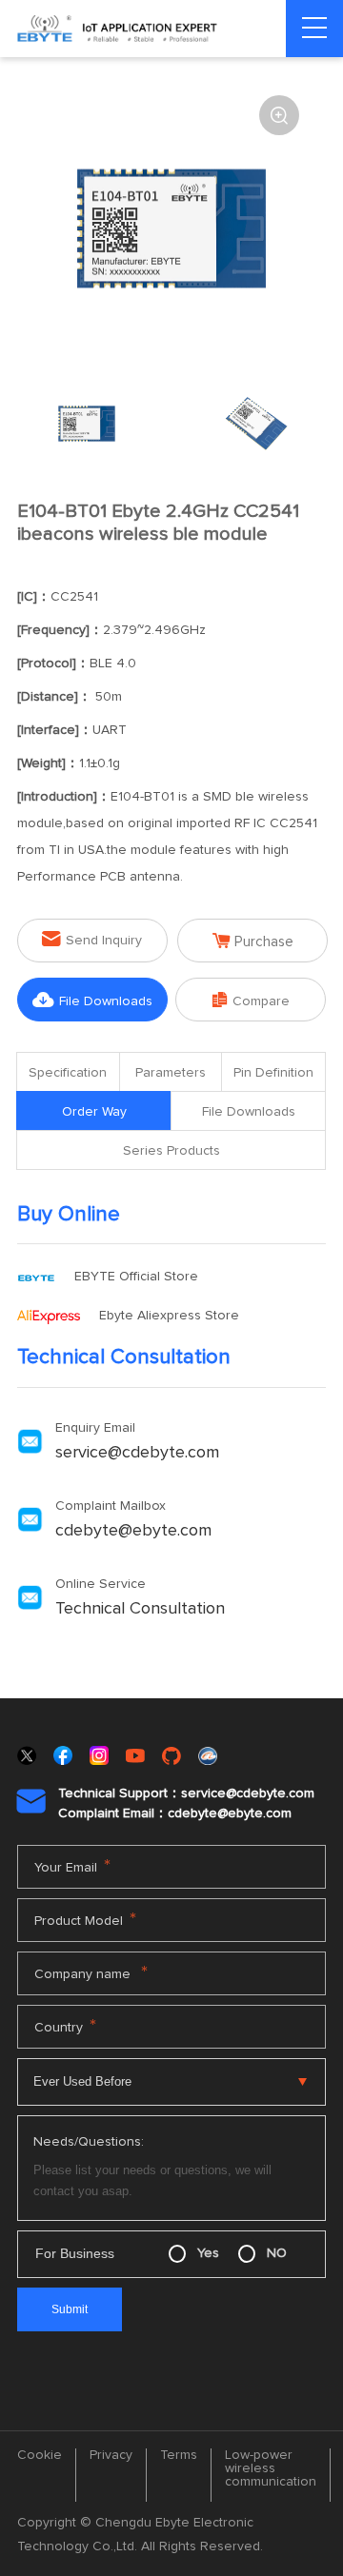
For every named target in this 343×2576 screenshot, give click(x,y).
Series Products (171, 1151)
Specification (68, 1073)
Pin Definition (273, 1073)
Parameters (171, 1073)
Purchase (253, 941)
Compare (251, 1000)
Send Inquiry (92, 939)
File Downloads (92, 1000)
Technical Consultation (140, 1609)
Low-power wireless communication (271, 2468)
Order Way (94, 1112)
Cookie (40, 2455)
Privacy (111, 2455)
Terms (179, 2455)
